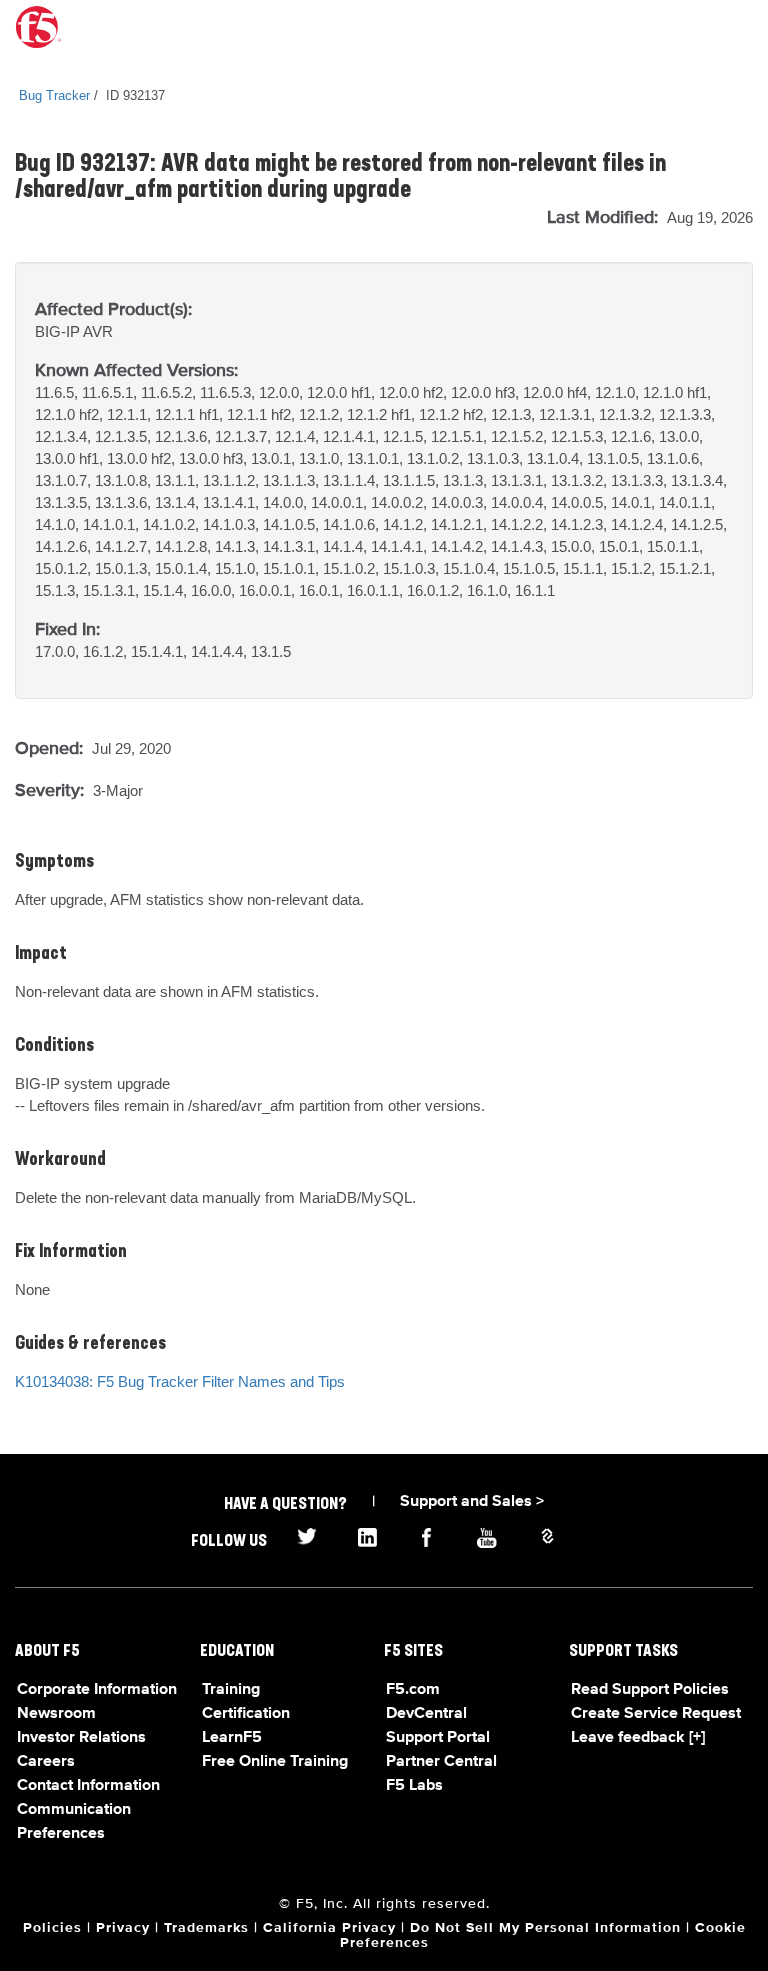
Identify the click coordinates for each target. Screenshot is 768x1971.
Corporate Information (97, 1690)
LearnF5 (232, 1738)
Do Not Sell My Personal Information (545, 1928)
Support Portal (438, 1738)
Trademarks (206, 1928)
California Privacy (329, 1928)
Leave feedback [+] (638, 1738)
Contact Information (88, 1786)
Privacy (123, 1928)
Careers (46, 1762)
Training (231, 1690)
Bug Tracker (54, 95)
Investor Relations (81, 1738)
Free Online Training (275, 1762)
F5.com (413, 1690)
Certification (246, 1714)
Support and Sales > (472, 1502)
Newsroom (56, 1714)
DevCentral (426, 1714)
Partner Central (441, 1762)
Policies (52, 1928)
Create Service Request (656, 1714)
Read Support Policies (650, 1690)
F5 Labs (414, 1786)
